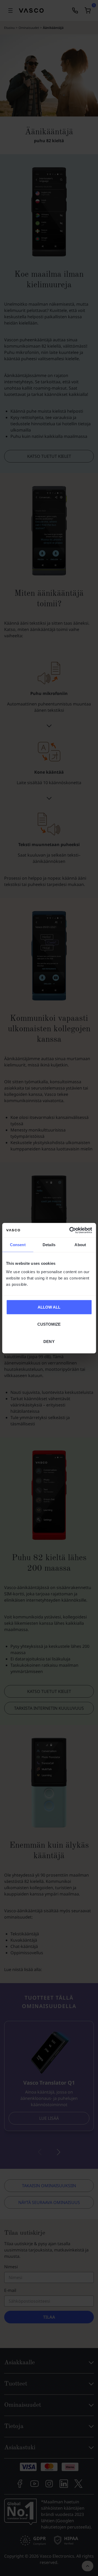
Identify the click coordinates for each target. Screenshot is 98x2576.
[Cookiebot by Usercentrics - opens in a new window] (70, 1230)
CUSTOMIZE (49, 1324)
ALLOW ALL (49, 1307)
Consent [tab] (18, 1245)
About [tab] (80, 1245)
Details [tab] (49, 1245)
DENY (49, 1341)
